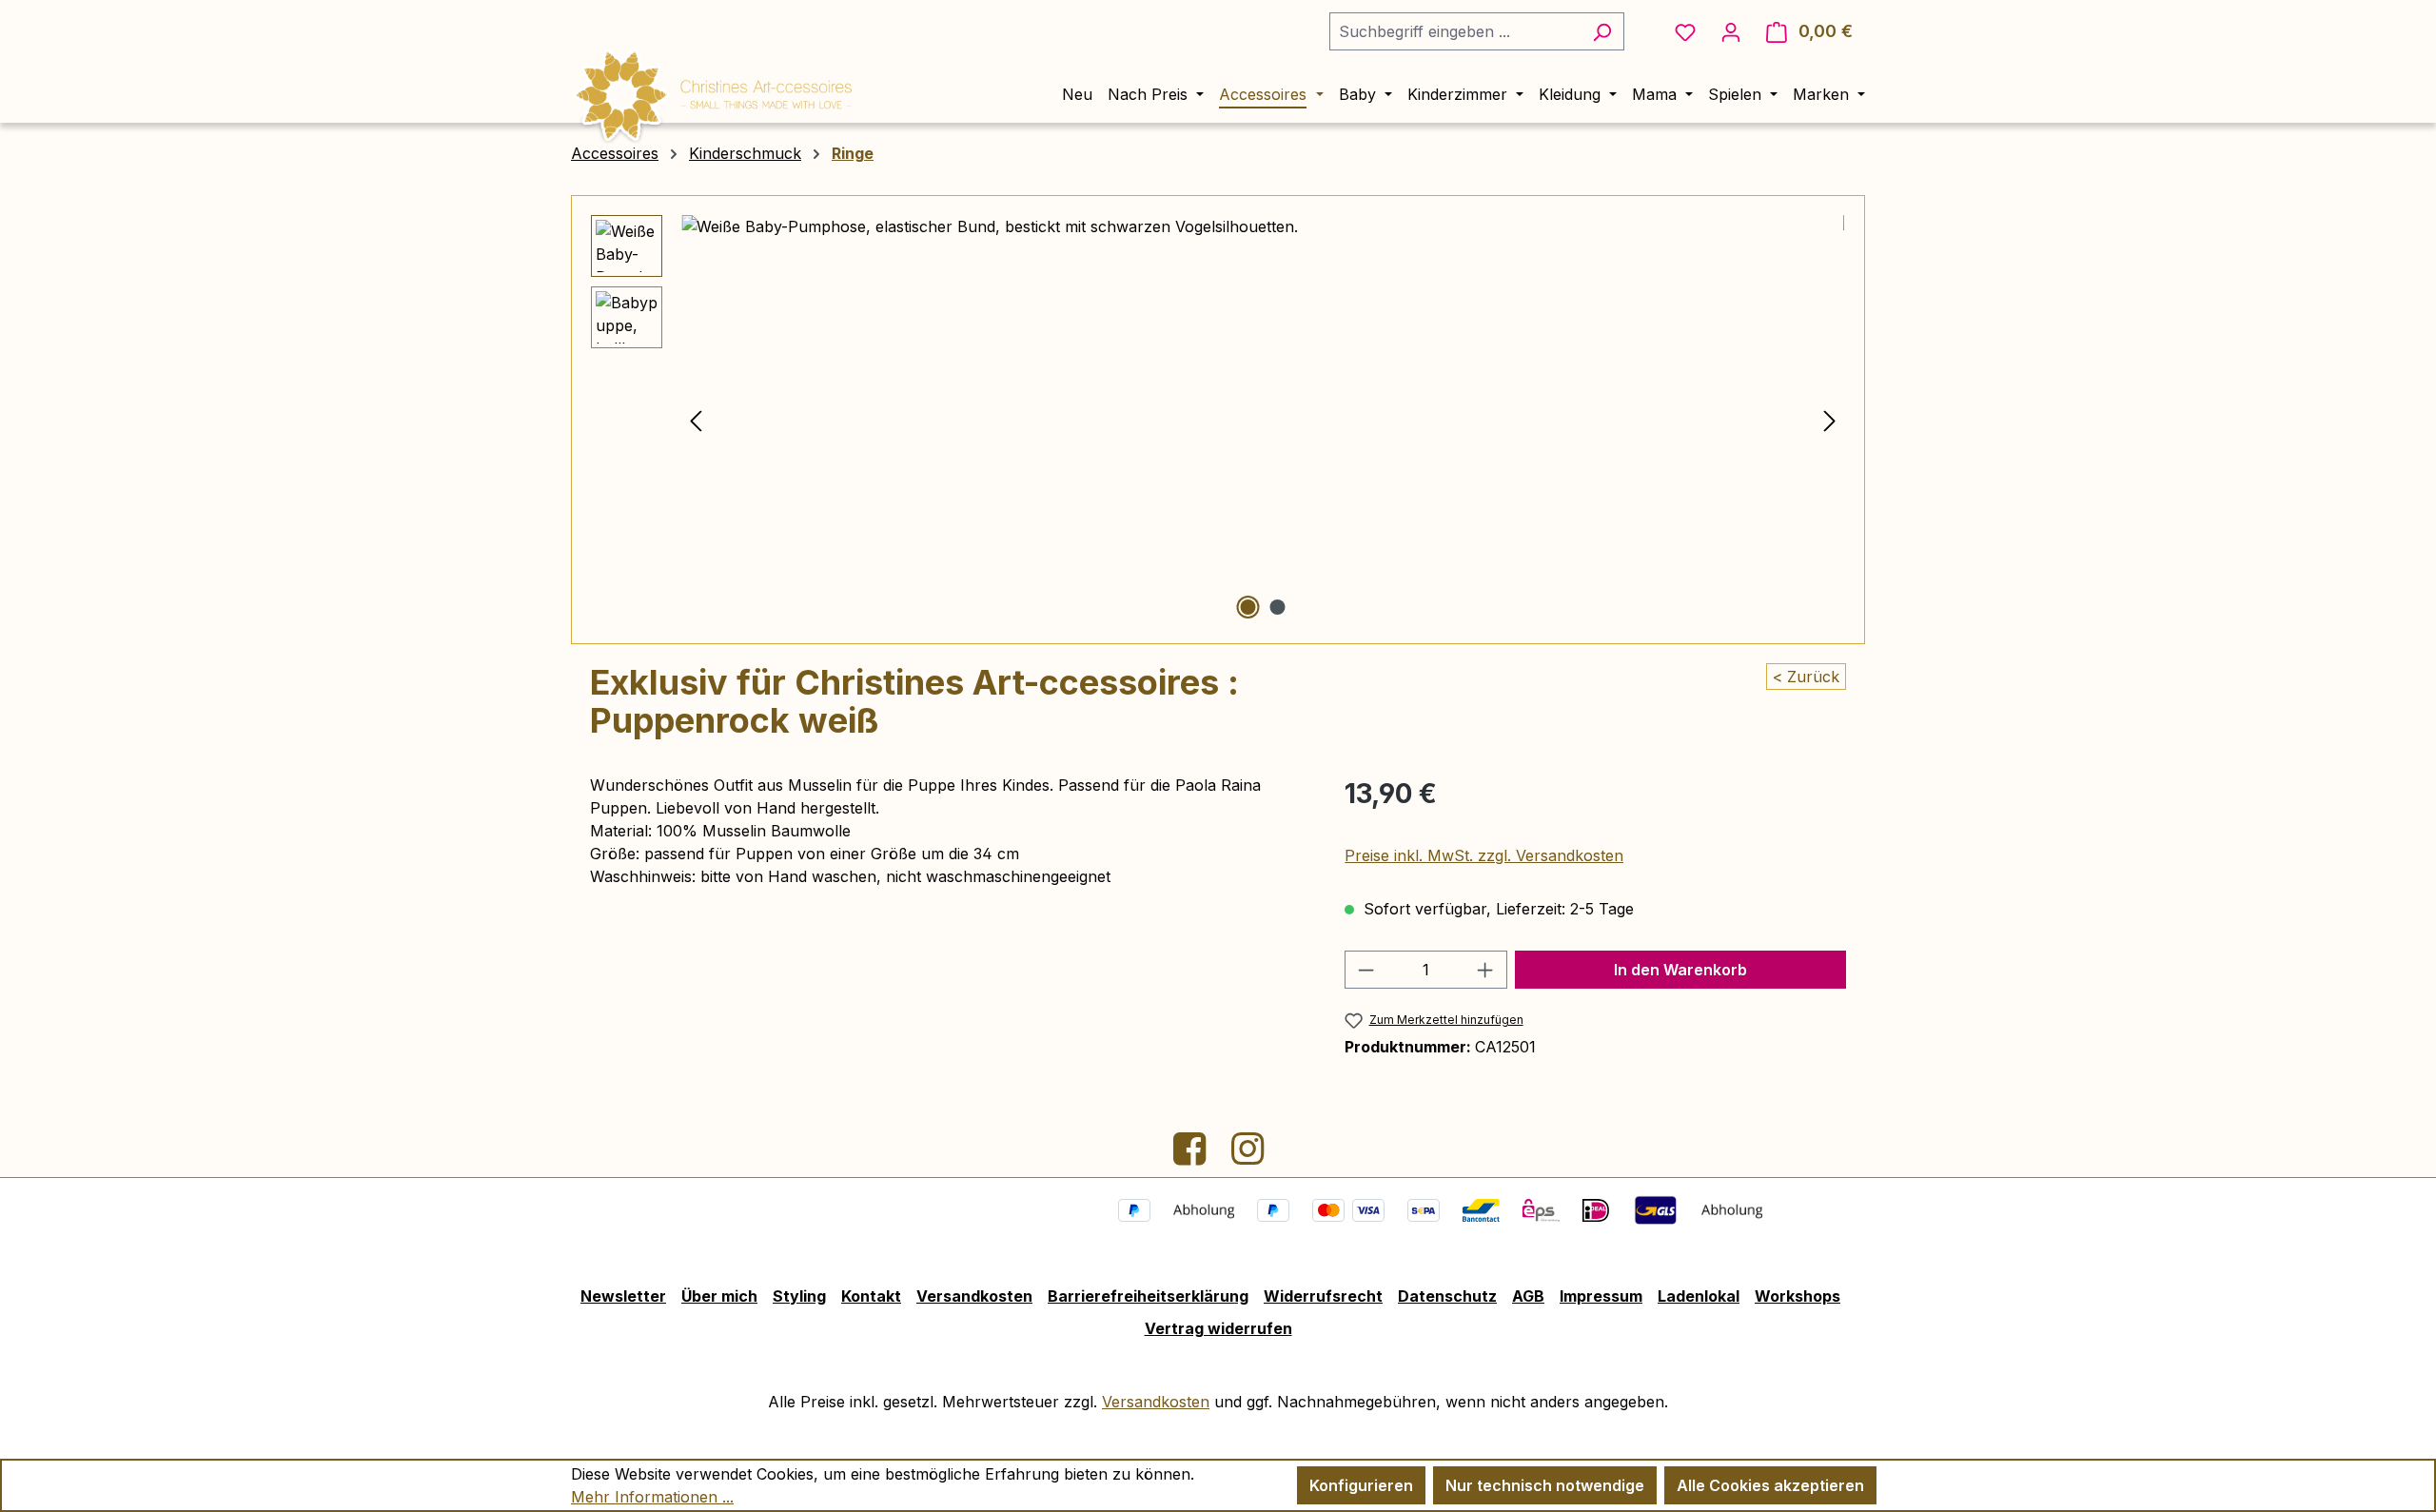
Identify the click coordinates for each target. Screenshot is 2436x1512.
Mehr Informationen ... (652, 1497)
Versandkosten (974, 1296)
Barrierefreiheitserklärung (1148, 1296)
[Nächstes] (1830, 420)
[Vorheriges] (696, 420)
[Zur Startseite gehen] (714, 92)
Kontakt (871, 1296)
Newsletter (623, 1296)
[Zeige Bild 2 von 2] (1277, 607)
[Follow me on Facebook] (1192, 1156)
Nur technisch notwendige (1545, 1485)
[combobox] (1455, 31)
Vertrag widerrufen (1218, 1328)
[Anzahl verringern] (1365, 970)
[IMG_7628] (1263, 420)
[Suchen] (1602, 31)
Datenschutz (1447, 1296)
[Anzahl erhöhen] (1485, 970)
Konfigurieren (1361, 1485)
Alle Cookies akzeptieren (1770, 1485)
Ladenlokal (1699, 1296)
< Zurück (1806, 677)
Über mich (719, 1296)
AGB (1528, 1296)
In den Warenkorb (1680, 970)
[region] (1218, 420)
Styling (799, 1296)
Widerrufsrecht (1323, 1296)
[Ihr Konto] (1731, 31)
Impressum (1601, 1296)
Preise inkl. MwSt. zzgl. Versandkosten (1484, 855)
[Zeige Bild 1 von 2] (1247, 607)
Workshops (1798, 1296)
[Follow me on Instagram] (1247, 1156)
